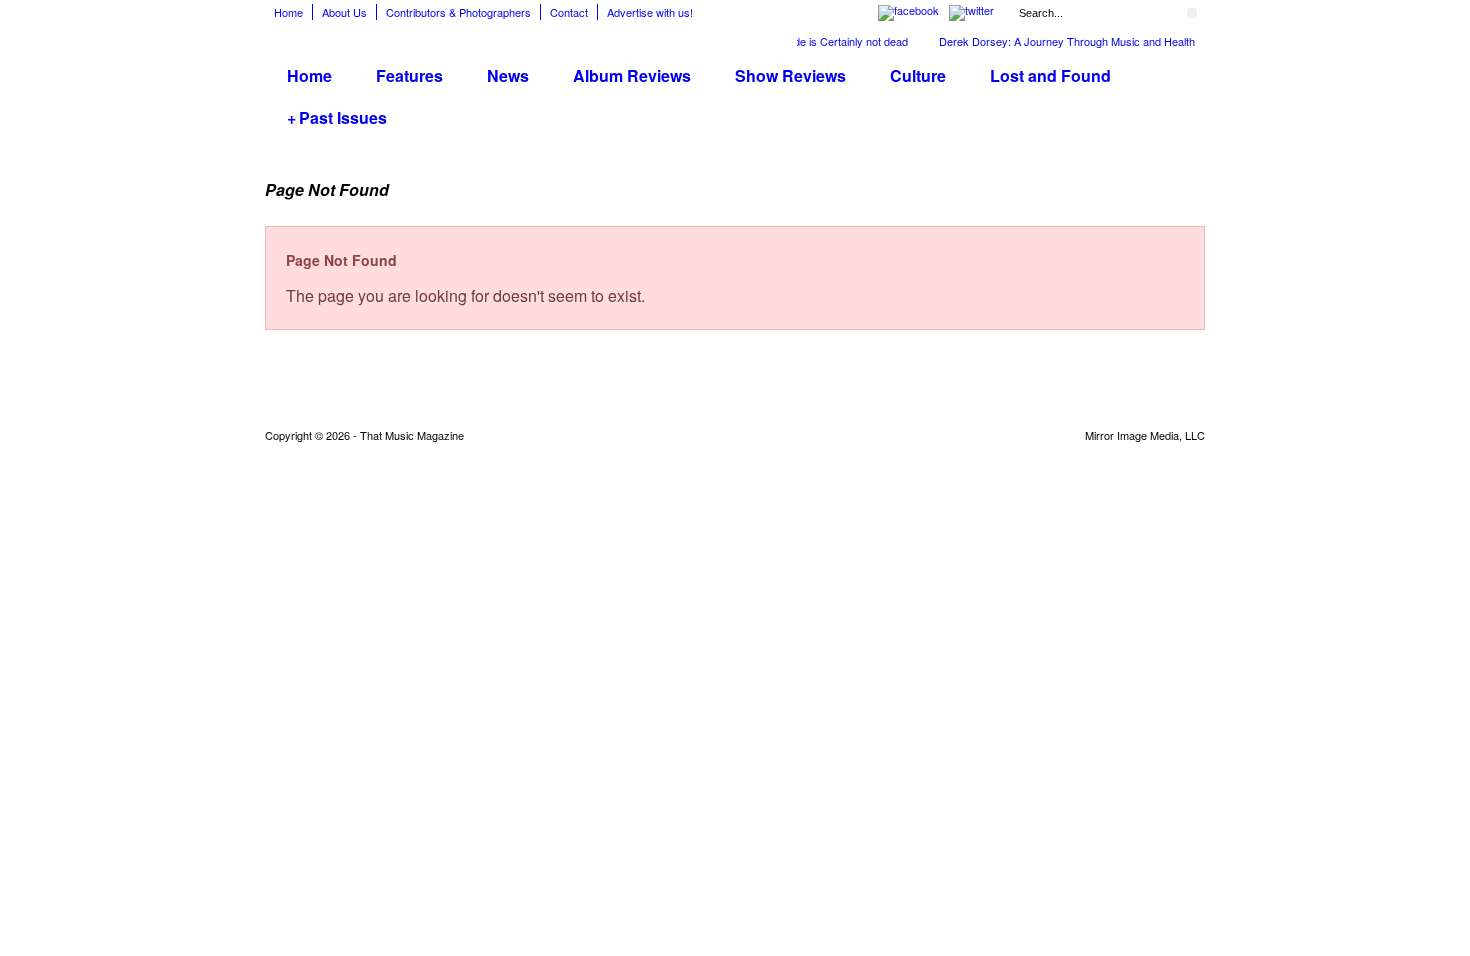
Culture (918, 75)
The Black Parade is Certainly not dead (804, 41)
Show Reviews (790, 75)
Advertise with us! (650, 12)
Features (409, 75)
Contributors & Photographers (458, 12)
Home (288, 12)
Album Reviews (632, 75)
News (508, 75)
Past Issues (337, 117)
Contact (569, 12)
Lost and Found (1050, 75)
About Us (344, 12)
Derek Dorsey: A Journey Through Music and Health (1058, 41)
